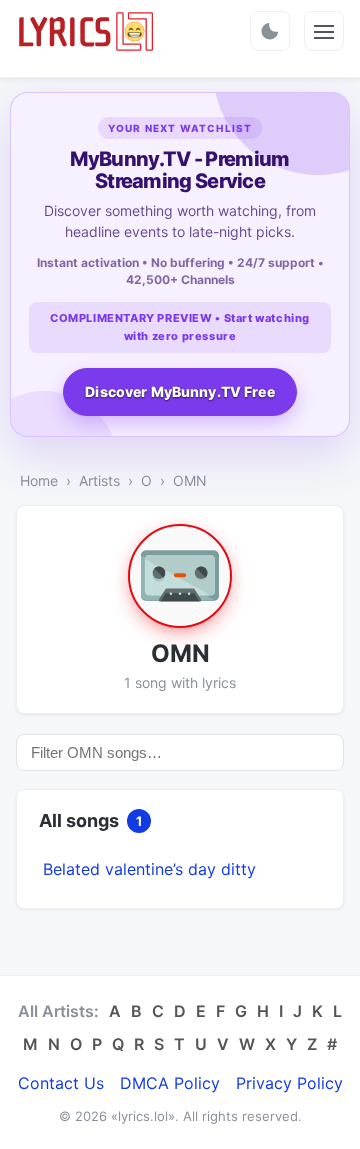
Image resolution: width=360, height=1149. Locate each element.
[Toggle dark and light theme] (270, 31)
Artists (99, 480)
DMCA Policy (170, 1083)
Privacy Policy (289, 1083)
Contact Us (61, 1083)
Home (39, 480)
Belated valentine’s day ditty (149, 869)
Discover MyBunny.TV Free (179, 391)
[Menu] (324, 31)
